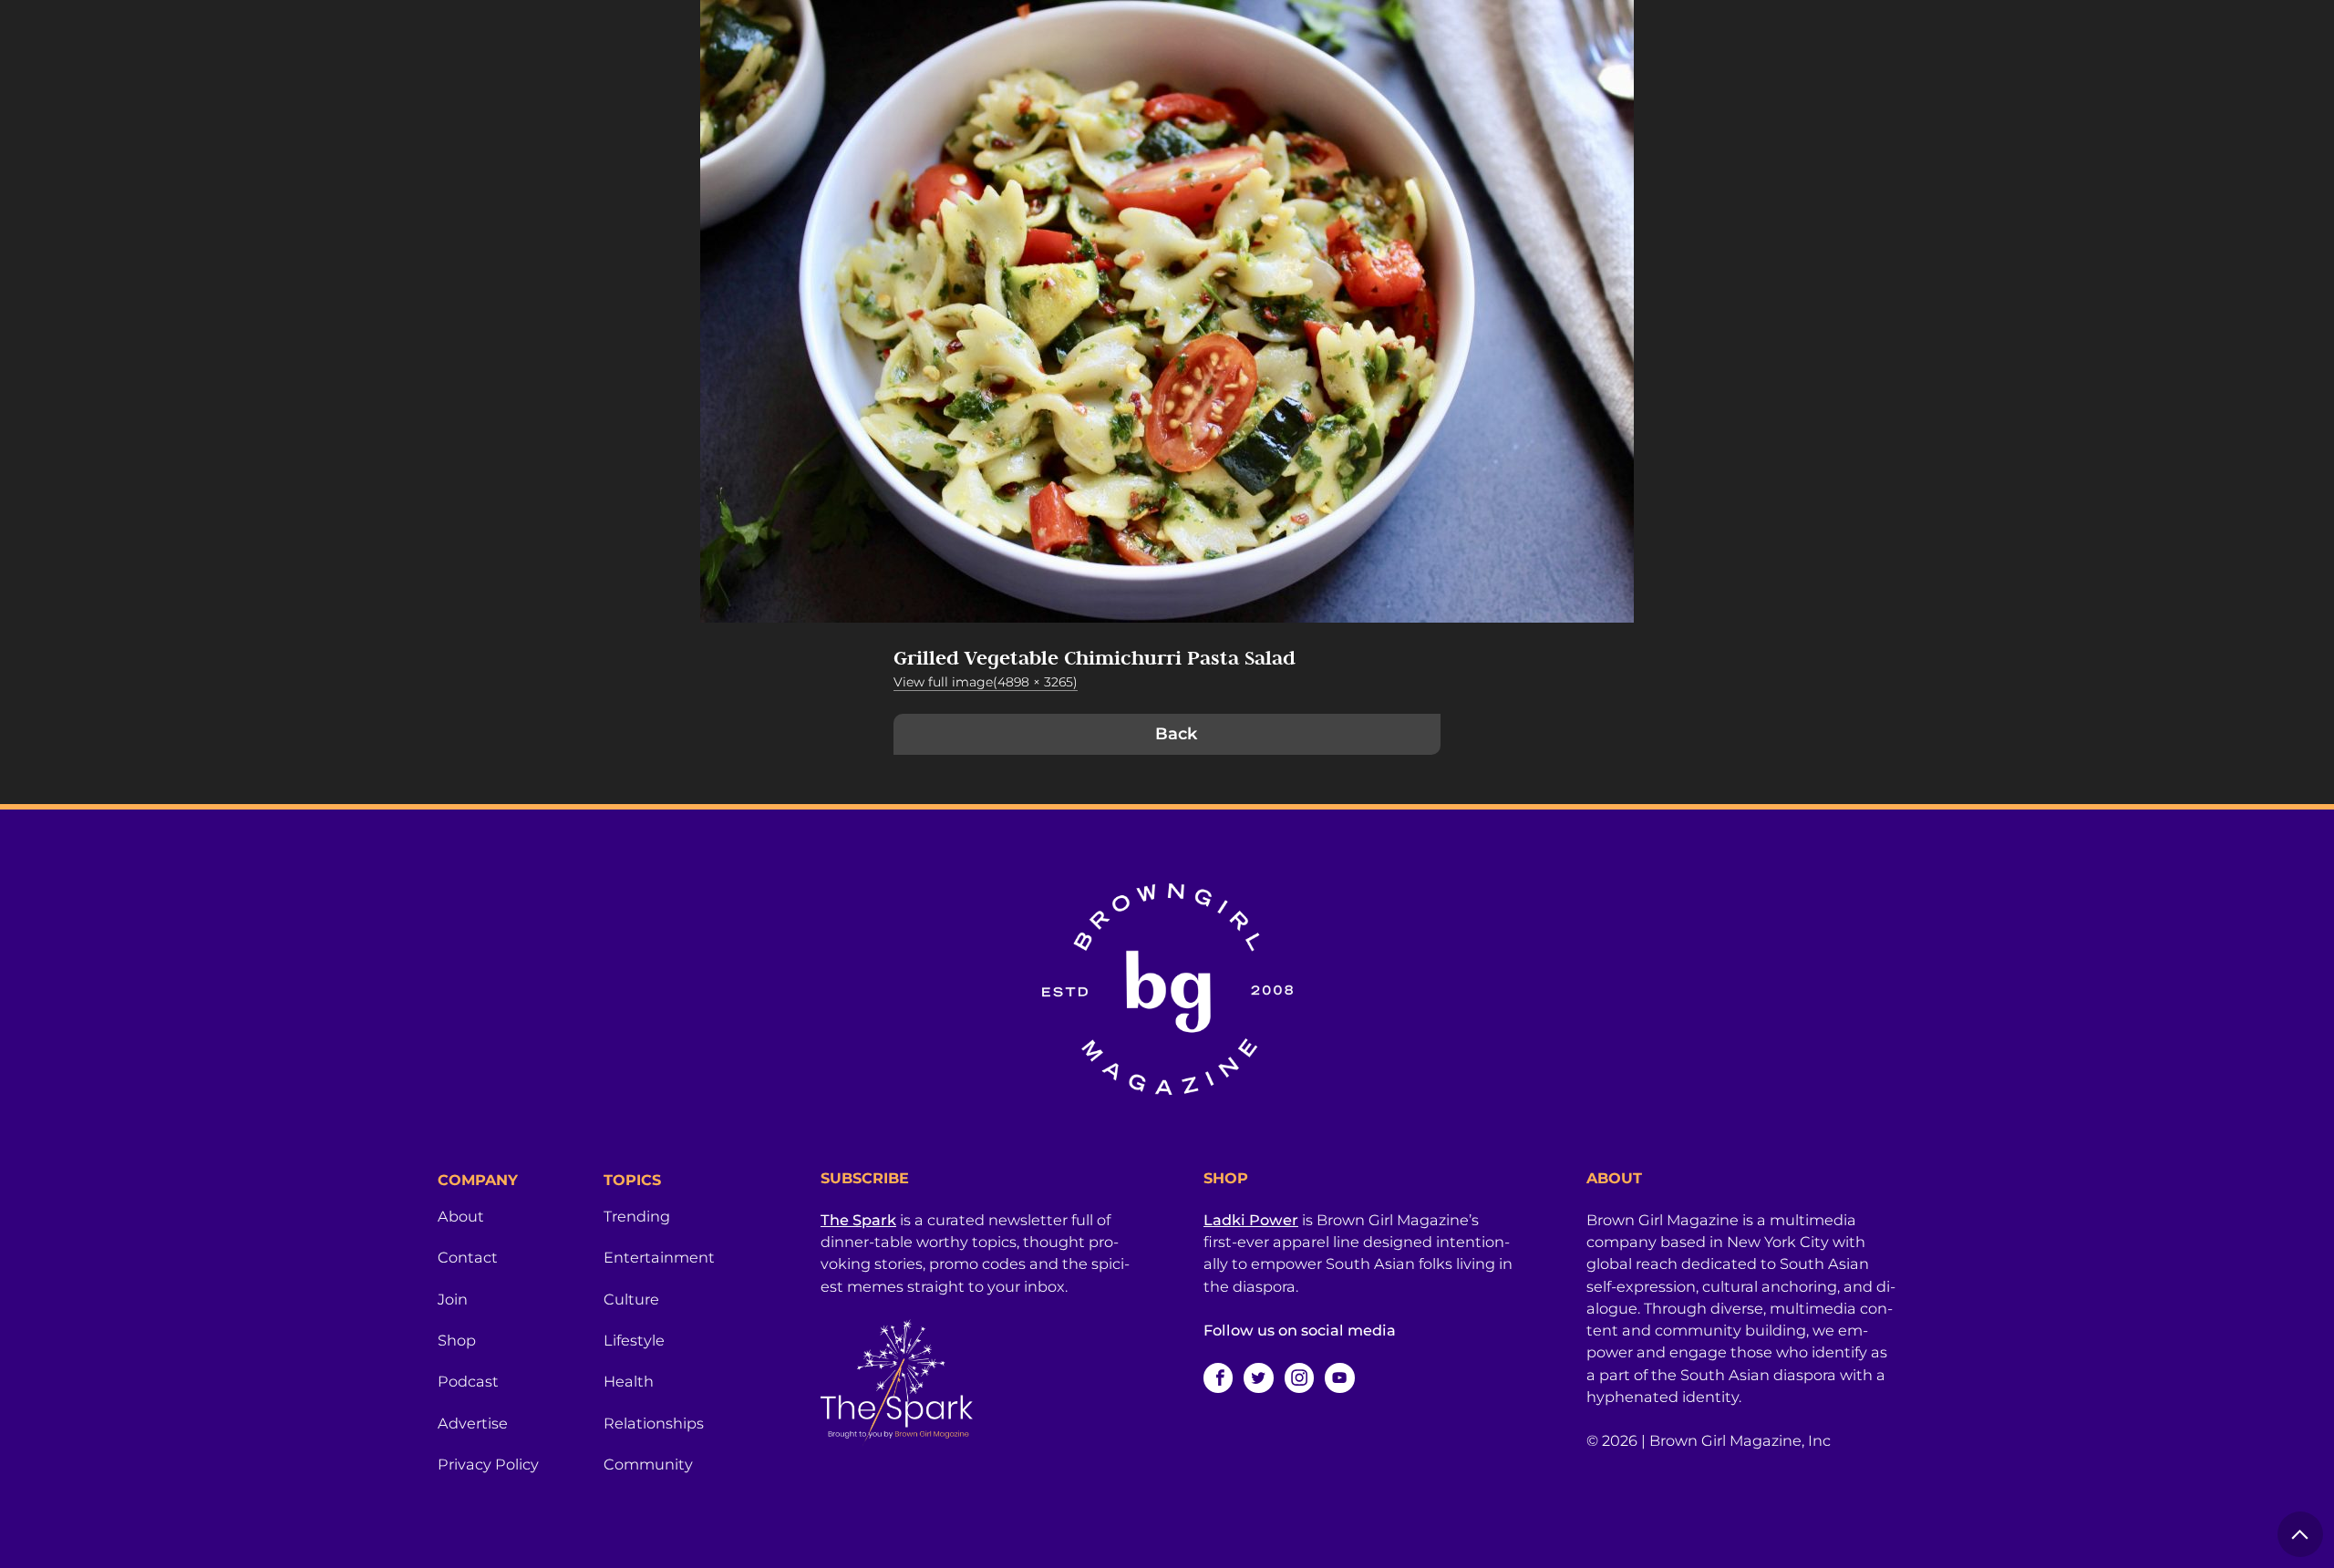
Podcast (468, 1381)
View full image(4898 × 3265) (986, 682)
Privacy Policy (488, 1464)
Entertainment (659, 1257)
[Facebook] (1218, 1377)
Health (629, 1381)
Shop (457, 1340)
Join (453, 1299)
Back (1176, 734)
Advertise (473, 1423)
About (461, 1216)
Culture (631, 1299)
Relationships (654, 1423)
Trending (637, 1216)
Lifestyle (634, 1340)
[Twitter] (1258, 1377)
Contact (468, 1257)
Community (648, 1464)
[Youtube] (1339, 1377)
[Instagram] (1299, 1377)
